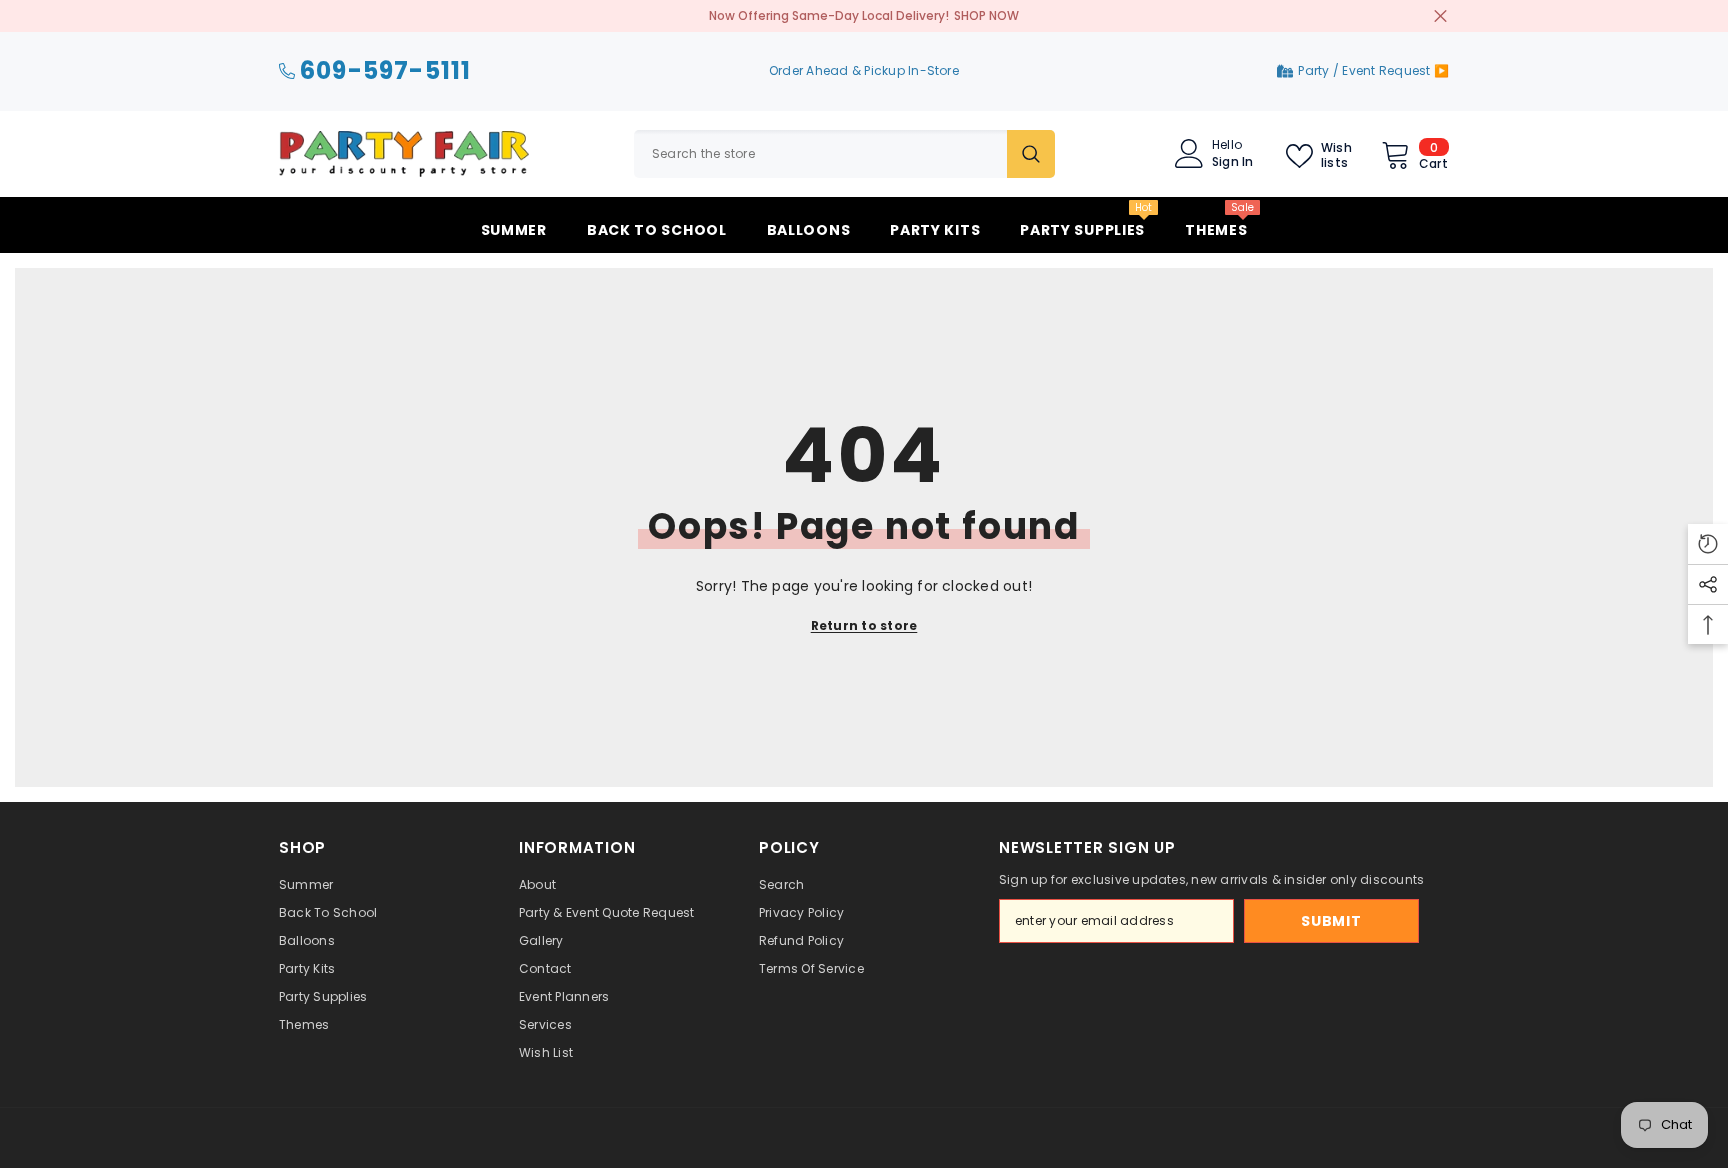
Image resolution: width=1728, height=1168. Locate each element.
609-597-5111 (385, 71)
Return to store (864, 625)
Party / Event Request (1365, 70)
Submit (1331, 921)
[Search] (844, 154)
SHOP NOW (986, 15)
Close (1440, 16)
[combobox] (820, 154)
